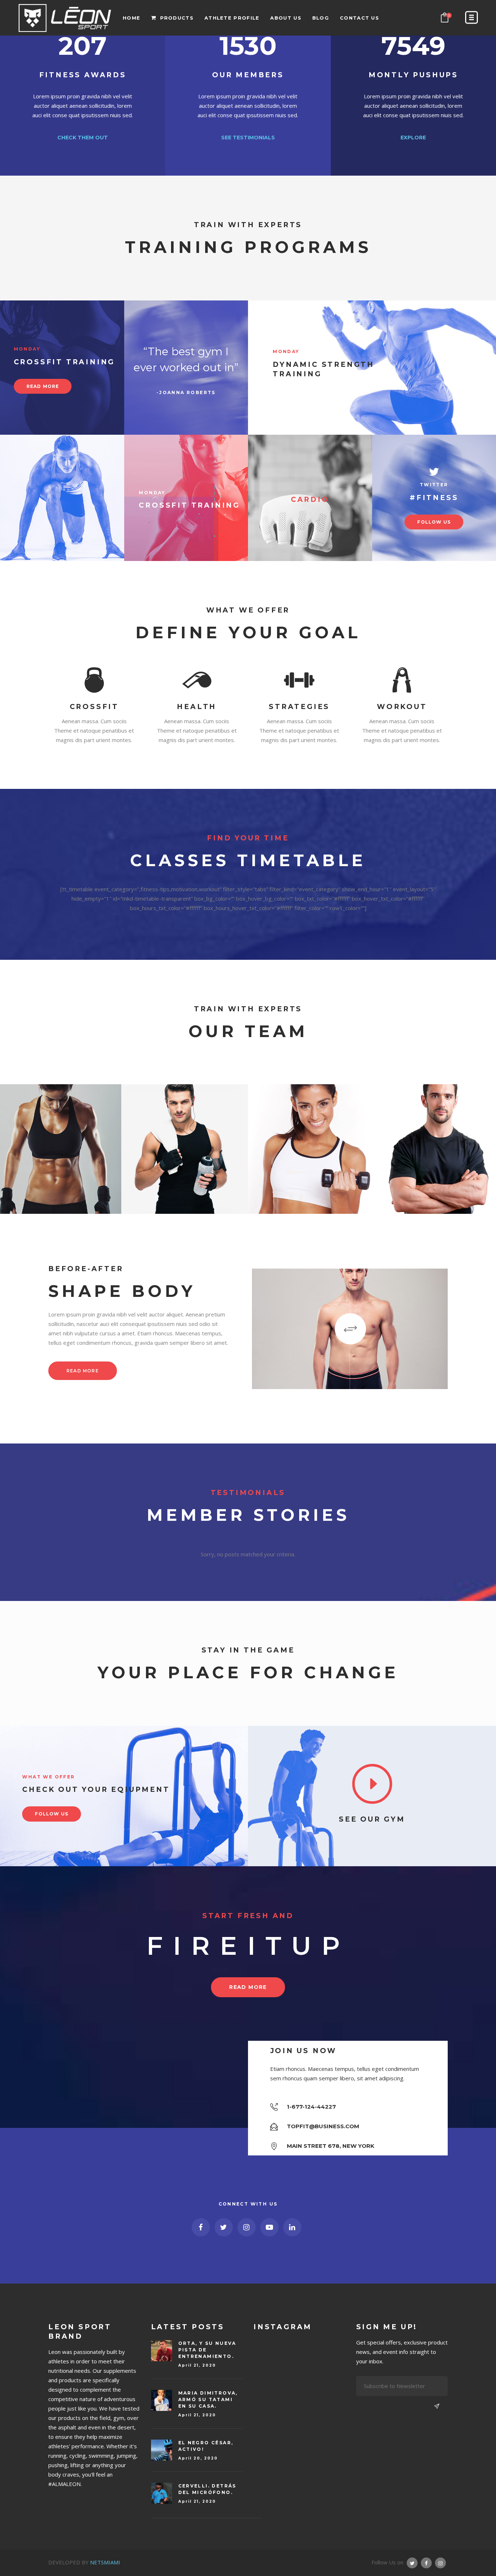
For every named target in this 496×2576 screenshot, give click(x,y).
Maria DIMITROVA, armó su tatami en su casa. (208, 2399)
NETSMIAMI (105, 2562)
